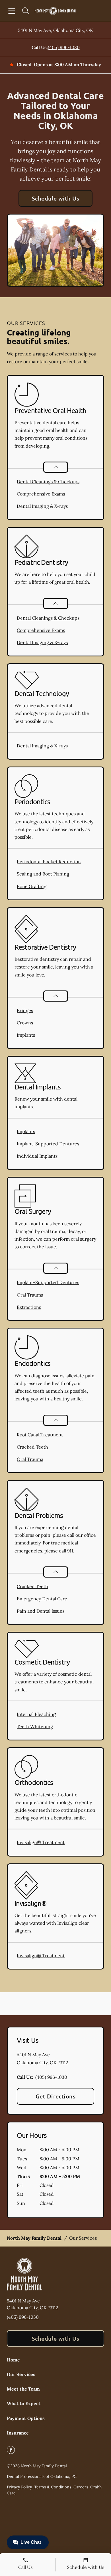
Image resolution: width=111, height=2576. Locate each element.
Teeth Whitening (35, 1726)
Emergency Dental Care (42, 1599)
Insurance (18, 2433)
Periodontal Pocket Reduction (49, 862)
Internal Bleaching (36, 1714)
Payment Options (26, 2418)
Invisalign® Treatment (41, 1842)
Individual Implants (37, 1156)
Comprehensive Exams (41, 494)
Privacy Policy (19, 2487)
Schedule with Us (56, 198)
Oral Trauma (30, 1295)
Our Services (21, 2374)
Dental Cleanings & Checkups (48, 482)
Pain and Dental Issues (41, 1611)
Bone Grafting (32, 886)
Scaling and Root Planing (43, 874)
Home (13, 2360)
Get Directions (56, 2096)
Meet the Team (23, 2389)
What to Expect (24, 2403)
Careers (81, 2487)
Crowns (25, 1023)
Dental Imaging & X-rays (42, 506)
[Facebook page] (11, 2450)
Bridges (25, 1010)
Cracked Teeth (32, 1447)
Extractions (29, 1307)
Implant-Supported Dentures (48, 1144)
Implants (26, 1035)
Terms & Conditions (53, 2487)
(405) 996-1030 (64, 47)
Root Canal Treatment (40, 1435)
